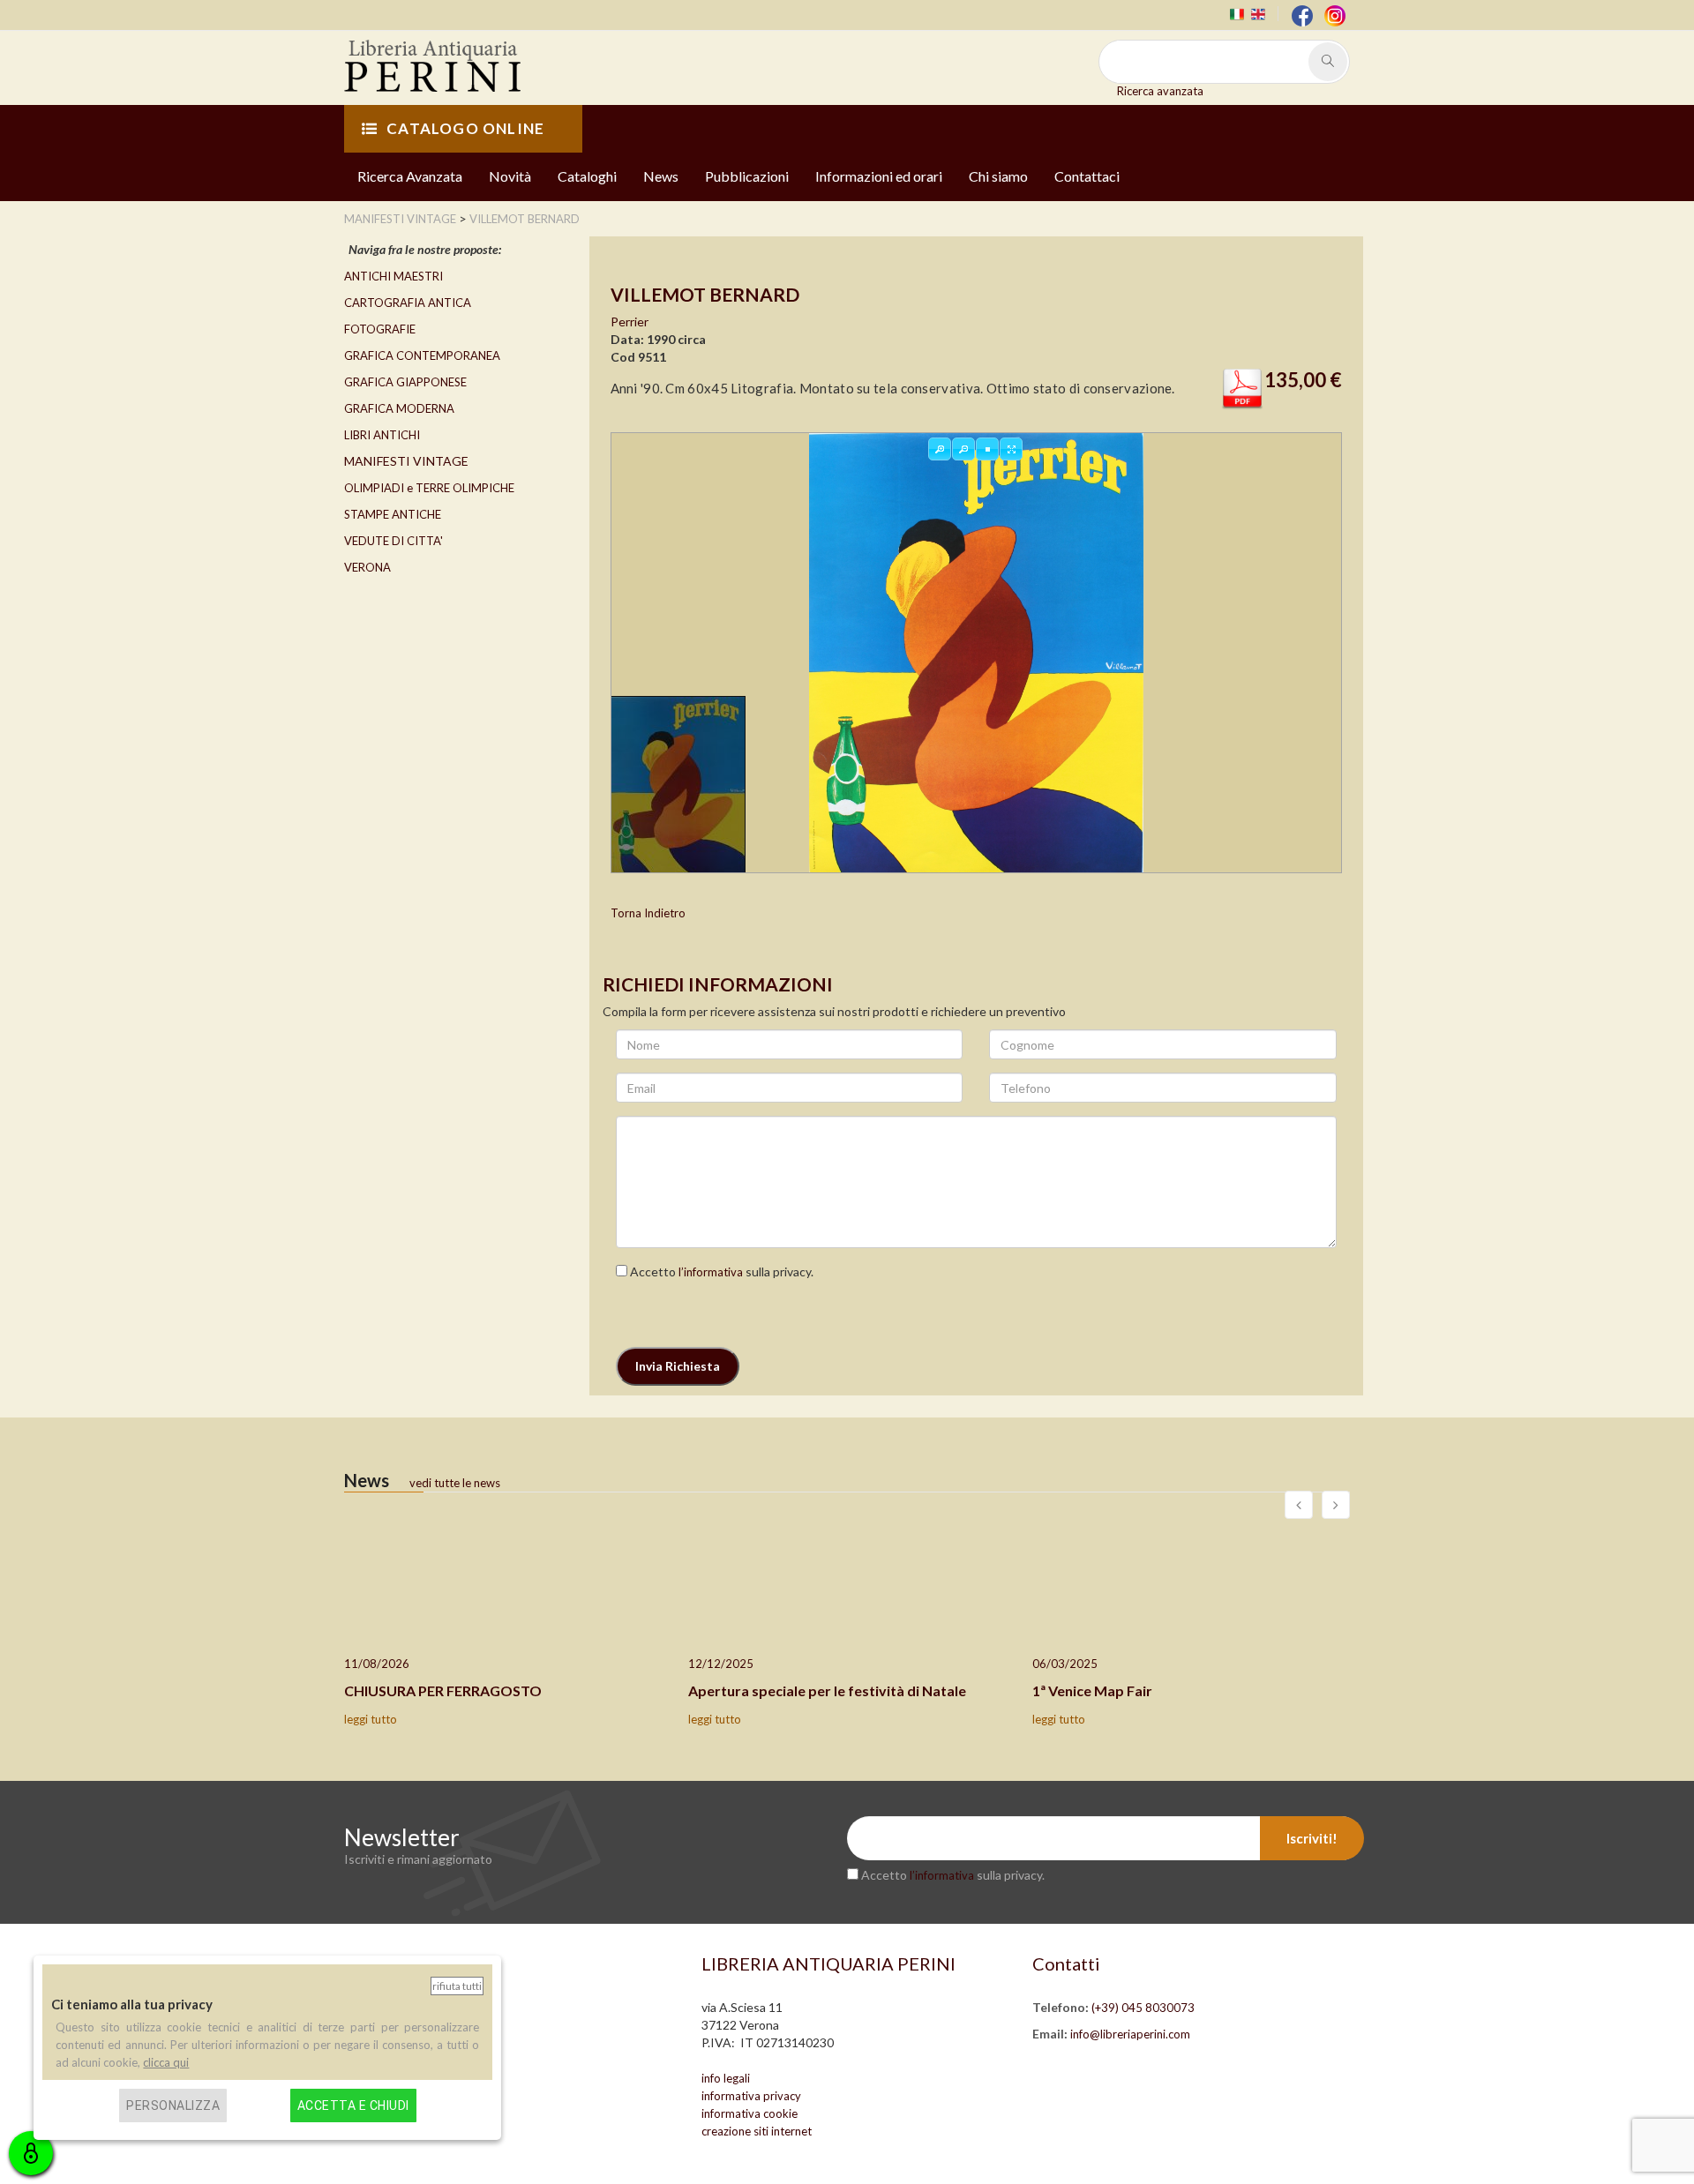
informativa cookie (750, 2113)
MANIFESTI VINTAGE (406, 461)
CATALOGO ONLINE (465, 128)
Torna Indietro (648, 913)
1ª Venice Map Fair (1092, 1690)
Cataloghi (587, 176)
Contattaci (1087, 176)
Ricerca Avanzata (410, 176)
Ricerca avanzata (1160, 91)
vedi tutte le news (455, 1483)
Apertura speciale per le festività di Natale (827, 1690)
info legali (726, 2078)
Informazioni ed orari (879, 176)
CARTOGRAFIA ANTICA (408, 303)
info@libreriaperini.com (1130, 2034)
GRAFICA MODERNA (399, 408)
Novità (510, 176)
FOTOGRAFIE (380, 329)
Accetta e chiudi (353, 2105)
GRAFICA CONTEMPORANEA (422, 355)
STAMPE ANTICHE (393, 514)
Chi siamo (998, 176)
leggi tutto (371, 1719)
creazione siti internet (757, 2131)
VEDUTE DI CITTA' (394, 541)
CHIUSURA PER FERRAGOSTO (443, 1690)
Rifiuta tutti (457, 1986)
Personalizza (173, 2105)
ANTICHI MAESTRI (394, 276)
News (661, 176)
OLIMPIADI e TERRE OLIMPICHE (429, 488)
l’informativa (711, 1272)
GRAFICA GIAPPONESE (405, 382)
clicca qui (166, 2062)
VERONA (367, 567)
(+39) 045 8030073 (1143, 2008)
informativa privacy (751, 2096)
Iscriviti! (1312, 1838)
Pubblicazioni (747, 176)
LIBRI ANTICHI (382, 435)
